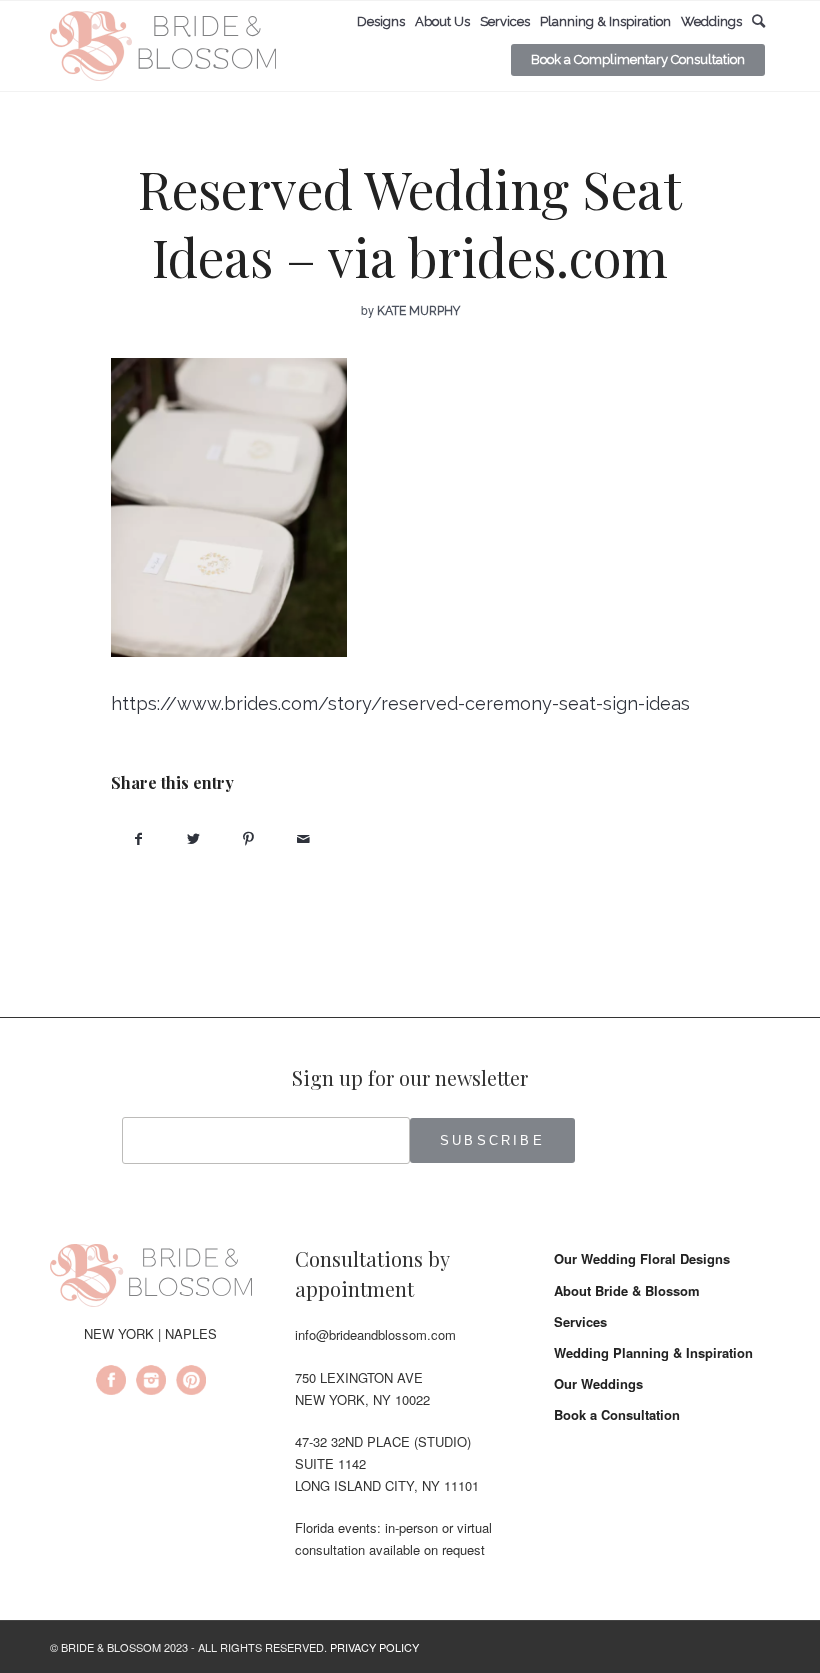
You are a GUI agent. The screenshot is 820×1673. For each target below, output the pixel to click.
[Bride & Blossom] (151, 1278)
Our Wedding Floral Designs (642, 1258)
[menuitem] (381, 22)
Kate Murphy (418, 311)
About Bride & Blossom (627, 1290)
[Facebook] (111, 1383)
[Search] (758, 21)
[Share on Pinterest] (248, 838)
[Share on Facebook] (138, 838)
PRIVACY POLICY (374, 1647)
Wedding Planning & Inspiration (653, 1352)
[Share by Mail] (303, 838)
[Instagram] (151, 1383)
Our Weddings (598, 1383)
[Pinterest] (191, 1383)
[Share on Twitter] (193, 838)
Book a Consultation (617, 1414)
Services (580, 1321)
